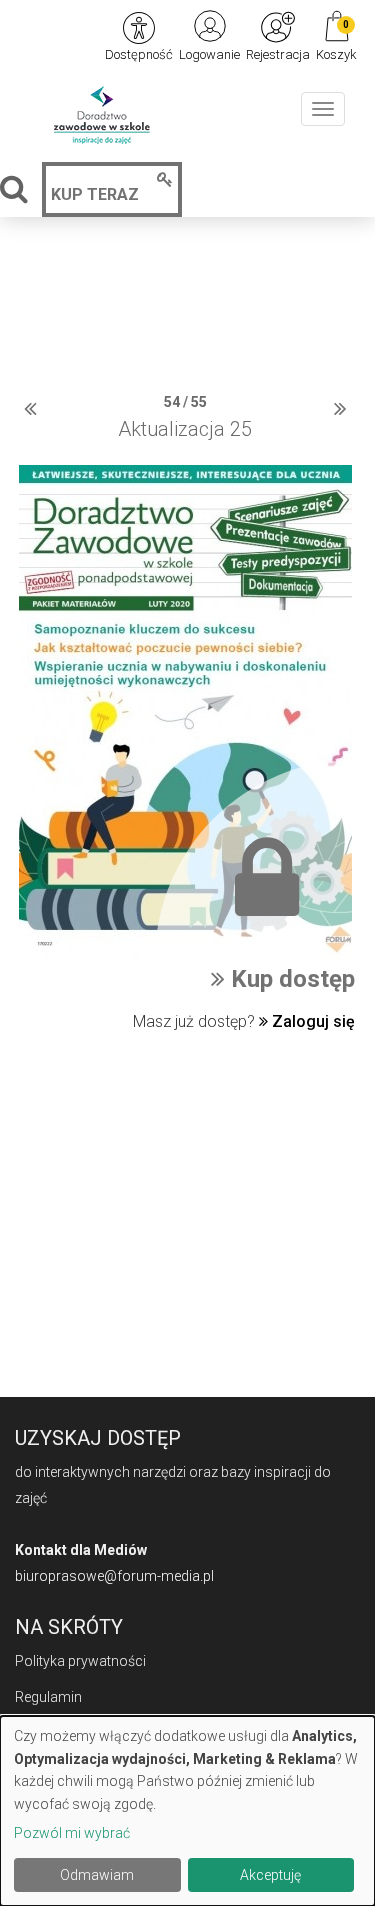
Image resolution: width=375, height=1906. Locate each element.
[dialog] (187, 1811)
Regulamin (48, 1697)
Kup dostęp (290, 979)
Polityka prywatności (80, 1661)
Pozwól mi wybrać (72, 1833)
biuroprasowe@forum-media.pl (114, 1576)
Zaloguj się (311, 1021)
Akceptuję (270, 1875)
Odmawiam (97, 1875)
